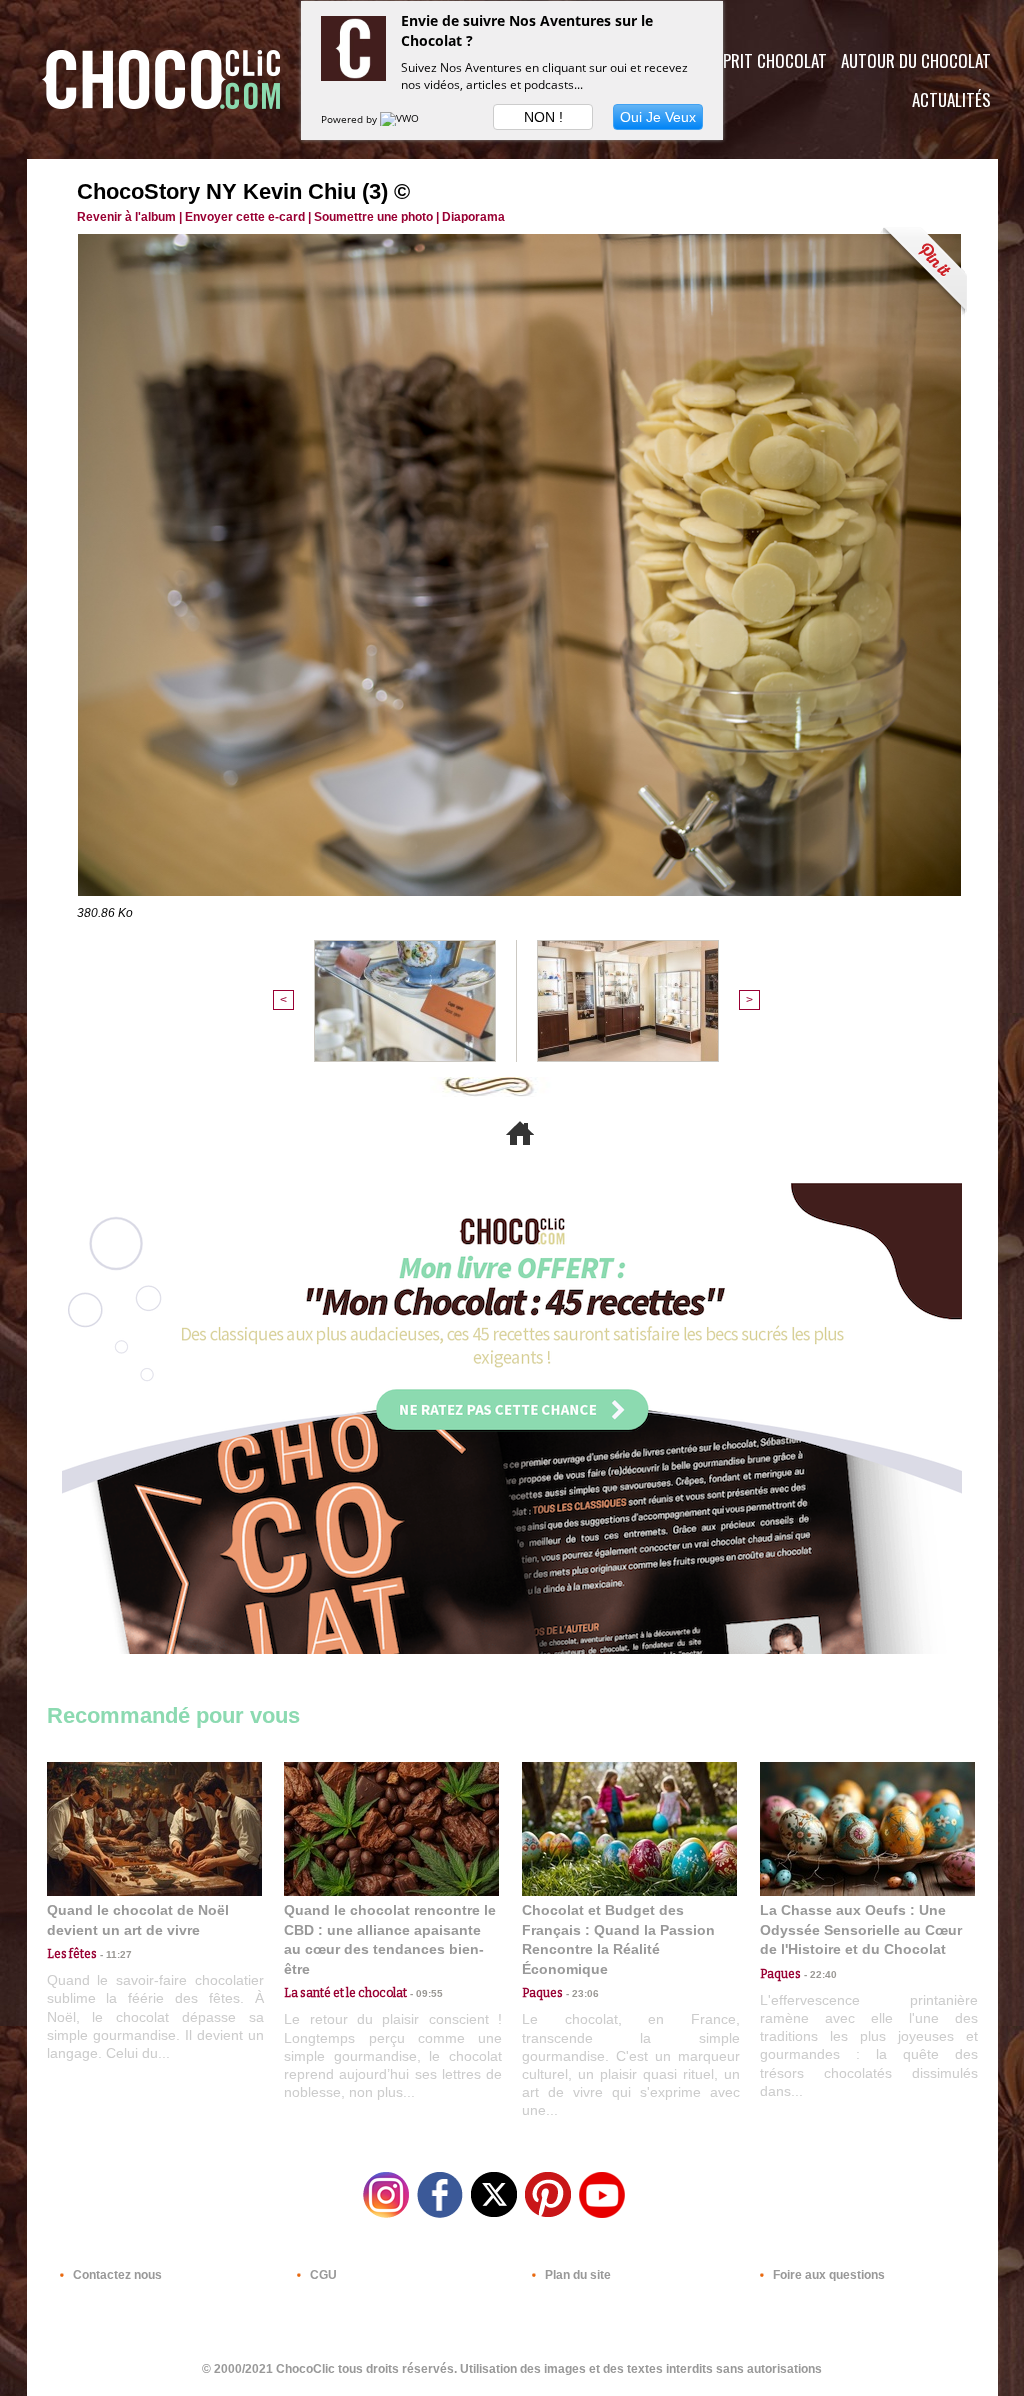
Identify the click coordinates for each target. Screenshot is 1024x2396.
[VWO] (401, 119)
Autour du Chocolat (916, 60)
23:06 (581, 1993)
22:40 (819, 1974)
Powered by (350, 119)
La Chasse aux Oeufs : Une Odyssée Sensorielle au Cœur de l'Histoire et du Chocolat (861, 1929)
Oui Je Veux (658, 117)
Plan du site (576, 2275)
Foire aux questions (827, 2275)
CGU (322, 2275)
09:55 (425, 1993)
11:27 (114, 1954)
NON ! (543, 117)
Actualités (951, 99)
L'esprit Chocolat (762, 60)
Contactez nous (116, 2275)
